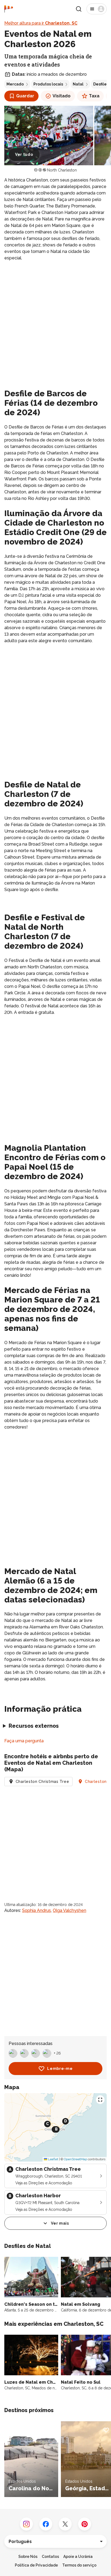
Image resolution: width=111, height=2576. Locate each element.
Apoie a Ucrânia (78, 2557)
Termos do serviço (79, 2565)
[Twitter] (65, 2524)
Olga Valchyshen (70, 1910)
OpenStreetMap (75, 2159)
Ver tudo (24, 154)
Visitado (62, 96)
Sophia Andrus (37, 1910)
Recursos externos (34, 1726)
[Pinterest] (85, 2524)
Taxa (94, 96)
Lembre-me (60, 2069)
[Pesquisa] (79, 9)
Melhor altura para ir (41, 23)
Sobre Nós (28, 2557)
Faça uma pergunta (24, 1741)
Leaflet (53, 2159)
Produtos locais (48, 84)
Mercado (15, 84)
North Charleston (62, 170)
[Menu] (97, 9)
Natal (78, 84)
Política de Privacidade (36, 2565)
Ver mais (60, 2223)
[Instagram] (26, 2524)
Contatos (50, 2557)
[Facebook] (46, 2524)
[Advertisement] (55, 324)
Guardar (25, 96)
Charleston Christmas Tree (42, 1782)
